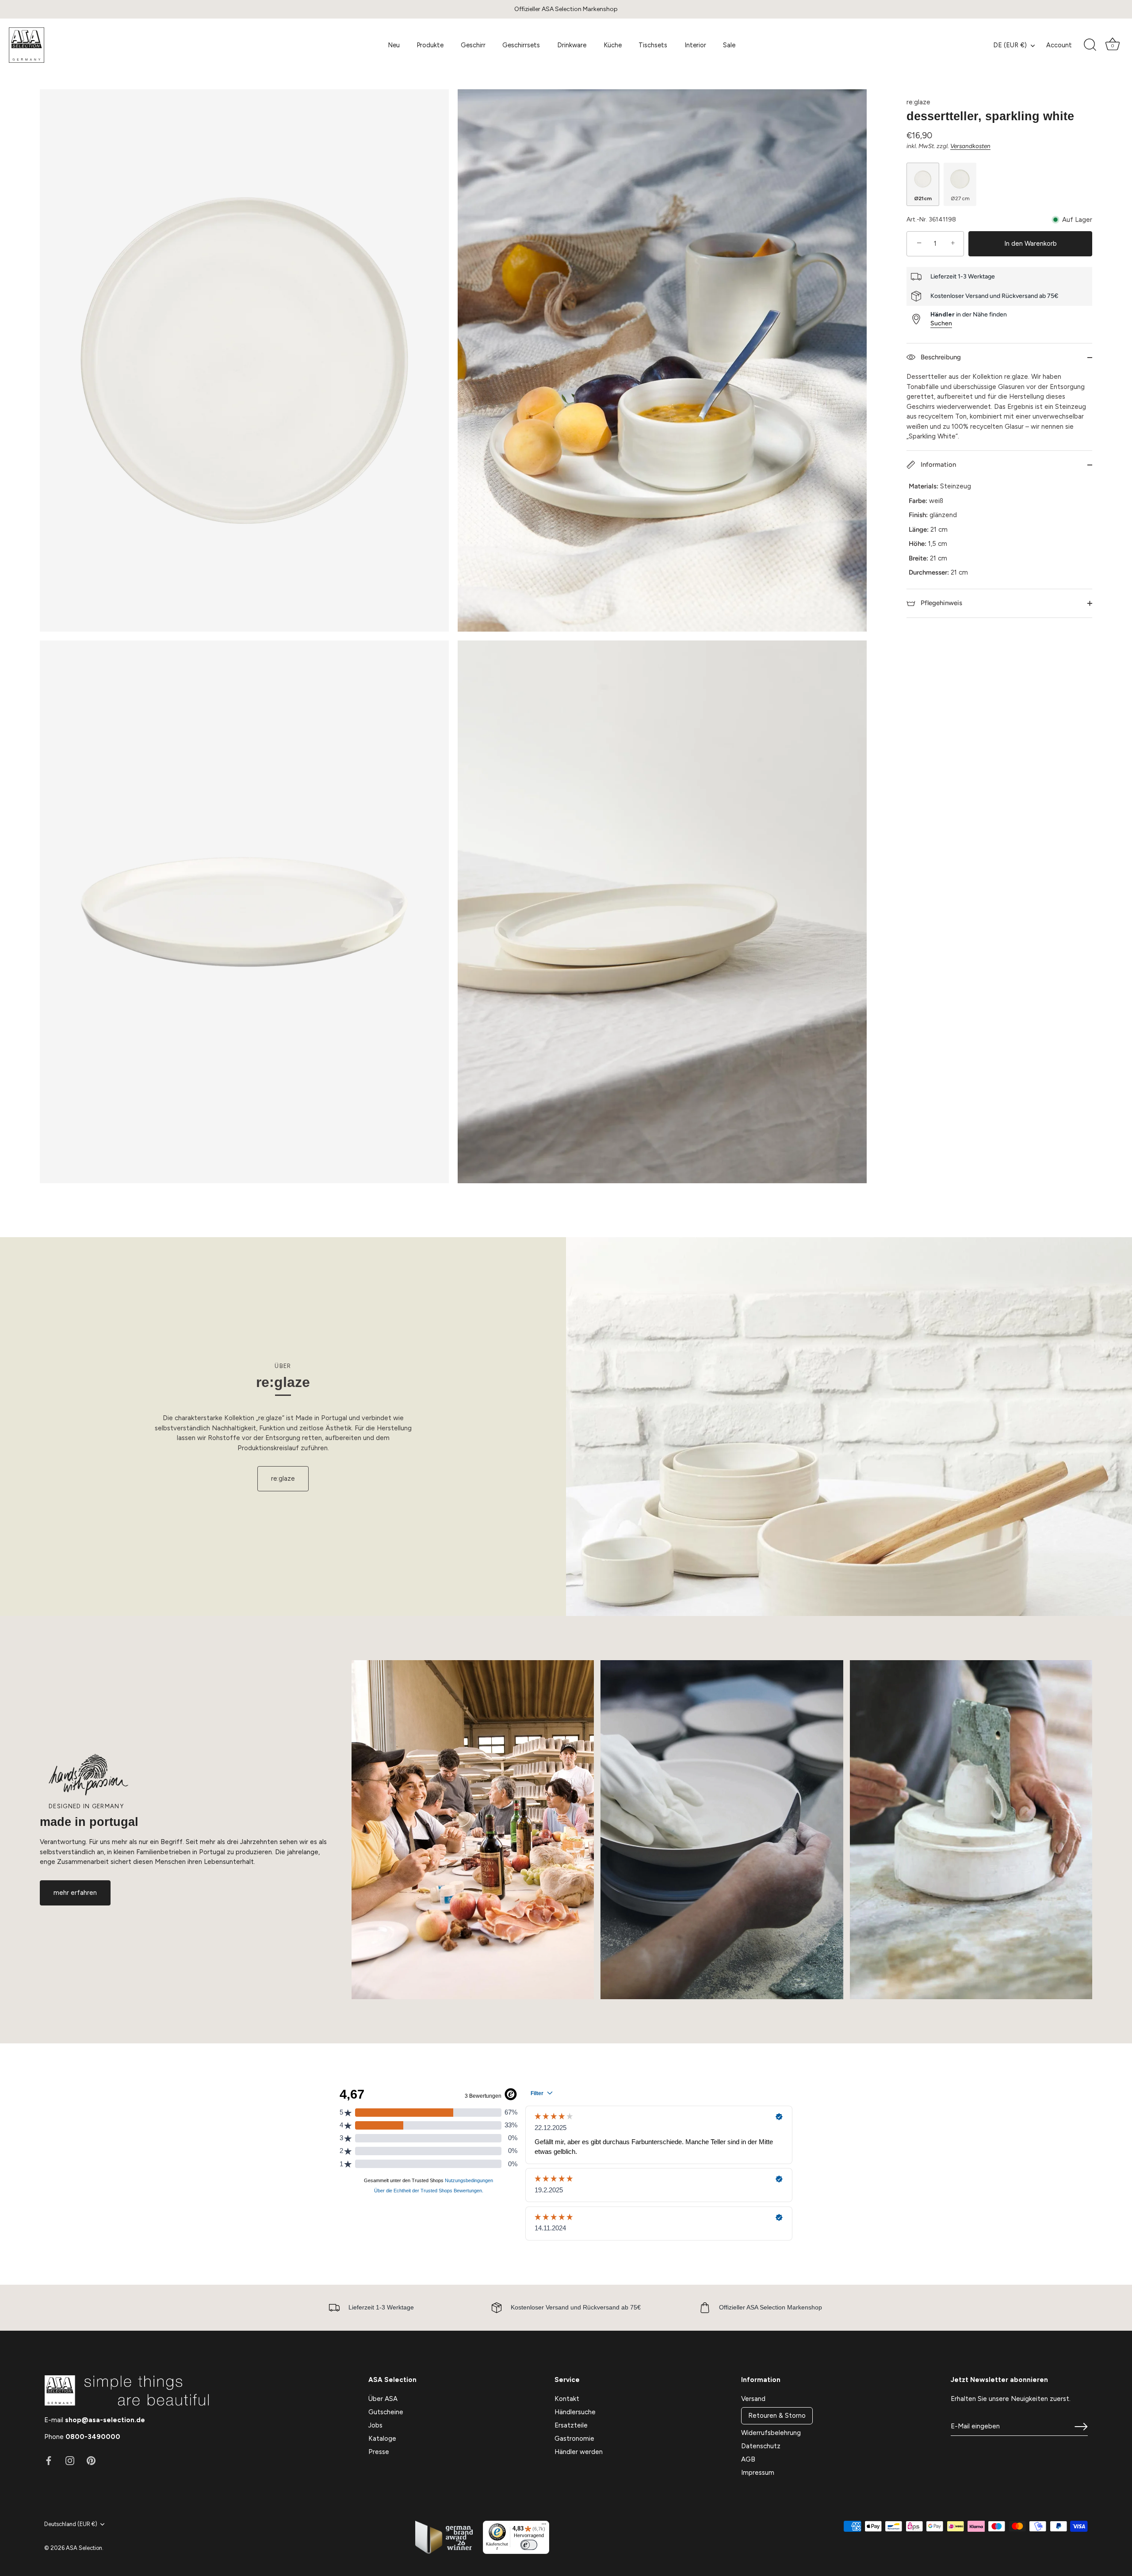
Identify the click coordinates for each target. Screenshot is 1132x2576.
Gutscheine (386, 2412)
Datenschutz (761, 2446)
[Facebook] (49, 2460)
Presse (379, 2452)
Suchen (941, 323)
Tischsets (653, 45)
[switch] (529, 2545)
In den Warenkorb (1031, 244)
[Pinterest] (91, 2460)
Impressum (758, 2473)
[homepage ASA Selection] (74, 45)
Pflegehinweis (941, 602)
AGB (748, 2459)
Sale (729, 45)
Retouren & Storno (777, 2416)
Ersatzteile (571, 2425)
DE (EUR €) (1010, 45)
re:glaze (918, 102)
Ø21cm (923, 198)
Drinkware (572, 45)
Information (937, 465)
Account (1059, 45)
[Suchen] (1090, 45)
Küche (613, 45)
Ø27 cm (960, 198)
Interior (695, 45)
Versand (753, 2399)
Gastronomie (574, 2439)
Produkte (430, 45)
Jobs (375, 2425)
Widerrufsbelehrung (771, 2433)
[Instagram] (70, 2460)
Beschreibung (940, 357)
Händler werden (579, 2452)
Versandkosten (970, 145)
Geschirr (473, 45)
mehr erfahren (75, 1893)
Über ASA (383, 2399)
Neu (394, 45)
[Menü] (544, 2526)
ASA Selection (84, 2548)
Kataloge (382, 2439)
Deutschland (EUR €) (71, 2524)
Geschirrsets (521, 45)
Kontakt (567, 2399)
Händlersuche (575, 2412)
